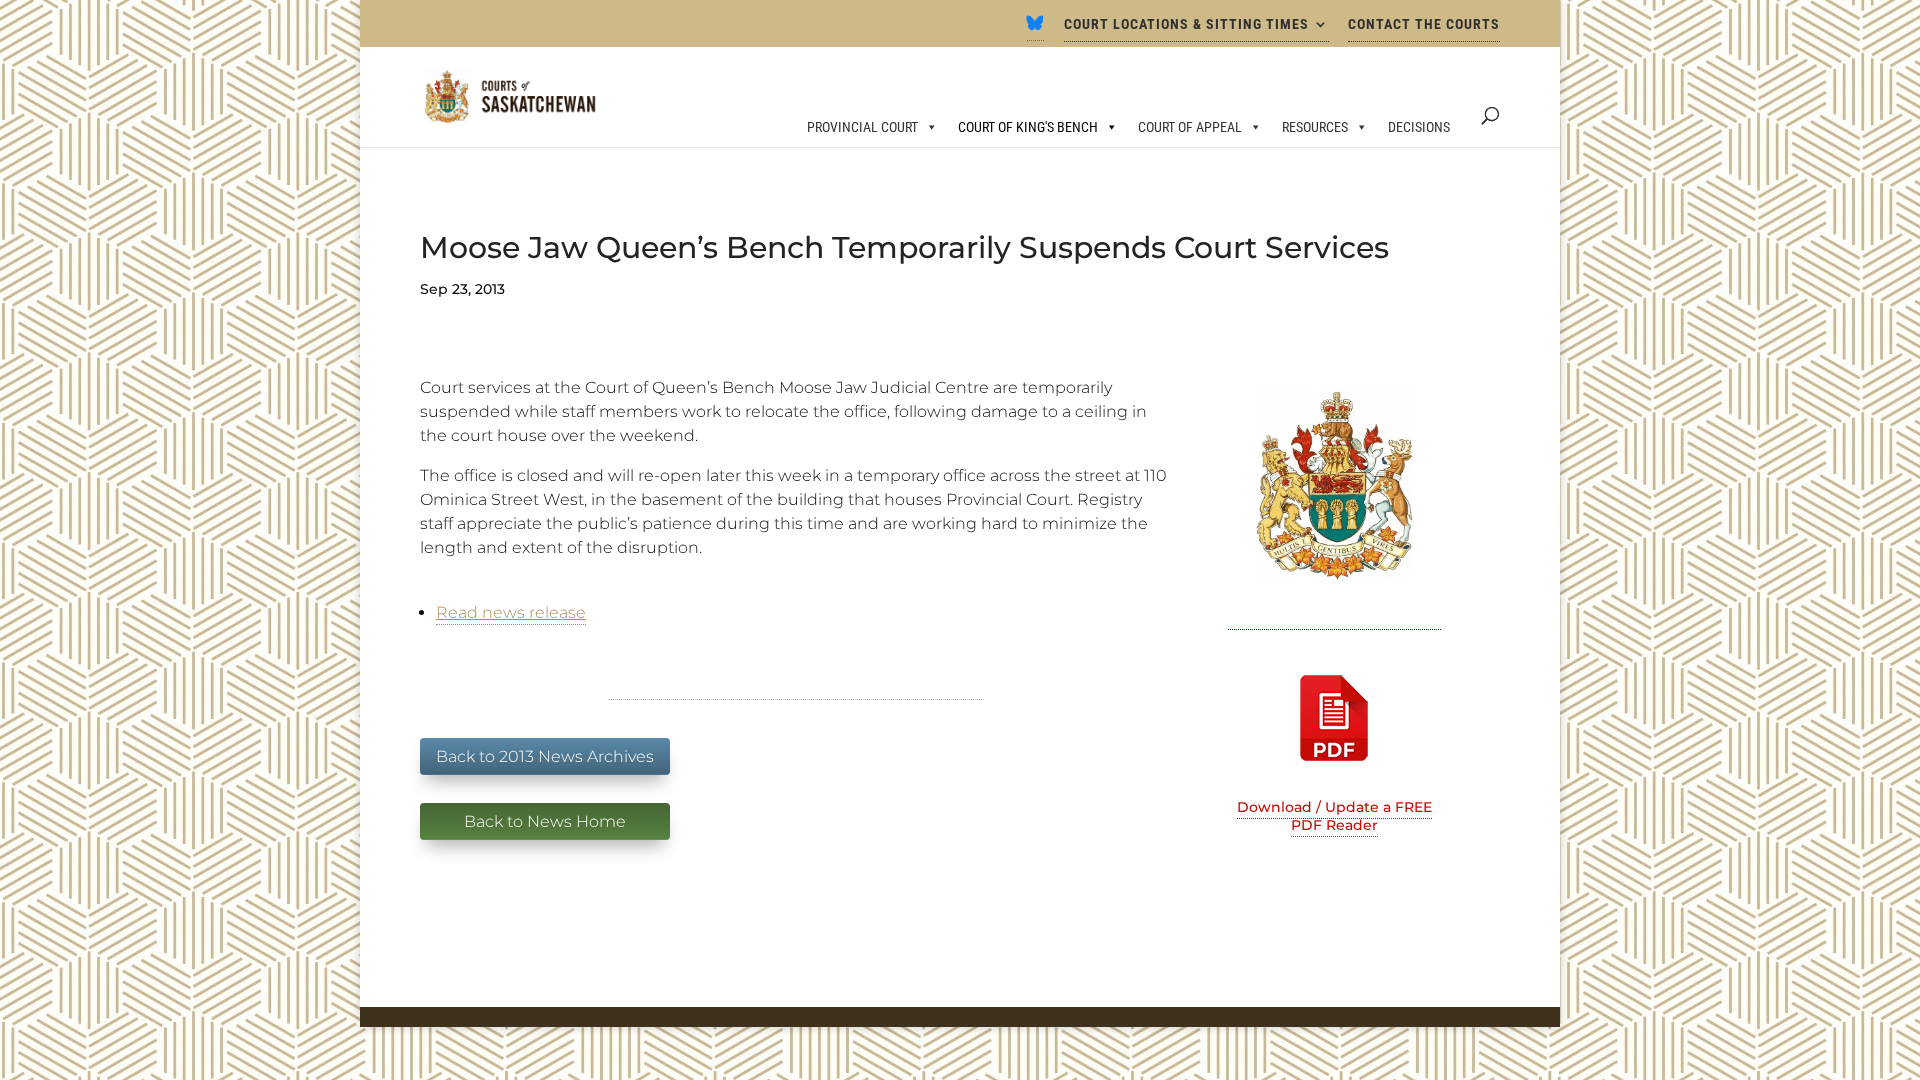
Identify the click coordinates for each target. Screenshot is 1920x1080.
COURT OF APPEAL (1190, 127)
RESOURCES (1315, 127)
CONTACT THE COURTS (1424, 24)
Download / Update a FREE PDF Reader (1334, 816)
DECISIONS (1419, 127)
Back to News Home (545, 821)
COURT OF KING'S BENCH (1028, 127)
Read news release (511, 612)
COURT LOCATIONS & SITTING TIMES (1186, 24)
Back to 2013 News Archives (545, 756)
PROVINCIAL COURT (862, 127)
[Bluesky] (1035, 29)
